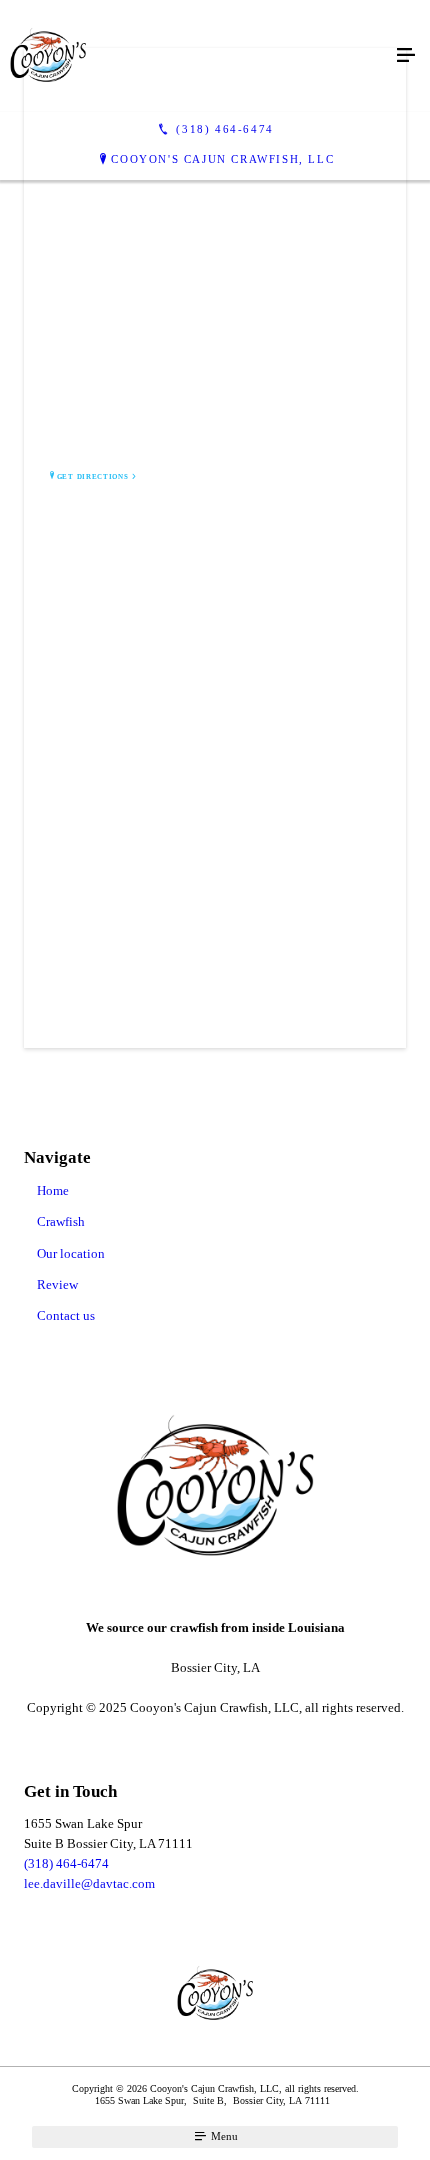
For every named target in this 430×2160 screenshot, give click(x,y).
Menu (223, 2136)
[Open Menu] (406, 56)
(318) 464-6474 (66, 1863)
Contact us (66, 1315)
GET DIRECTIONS (93, 477)
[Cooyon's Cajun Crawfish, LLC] (195, 56)
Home (53, 1190)
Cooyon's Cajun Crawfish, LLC (222, 159)
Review (57, 1284)
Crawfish (61, 1221)
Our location (71, 1253)
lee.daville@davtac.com (89, 1883)
